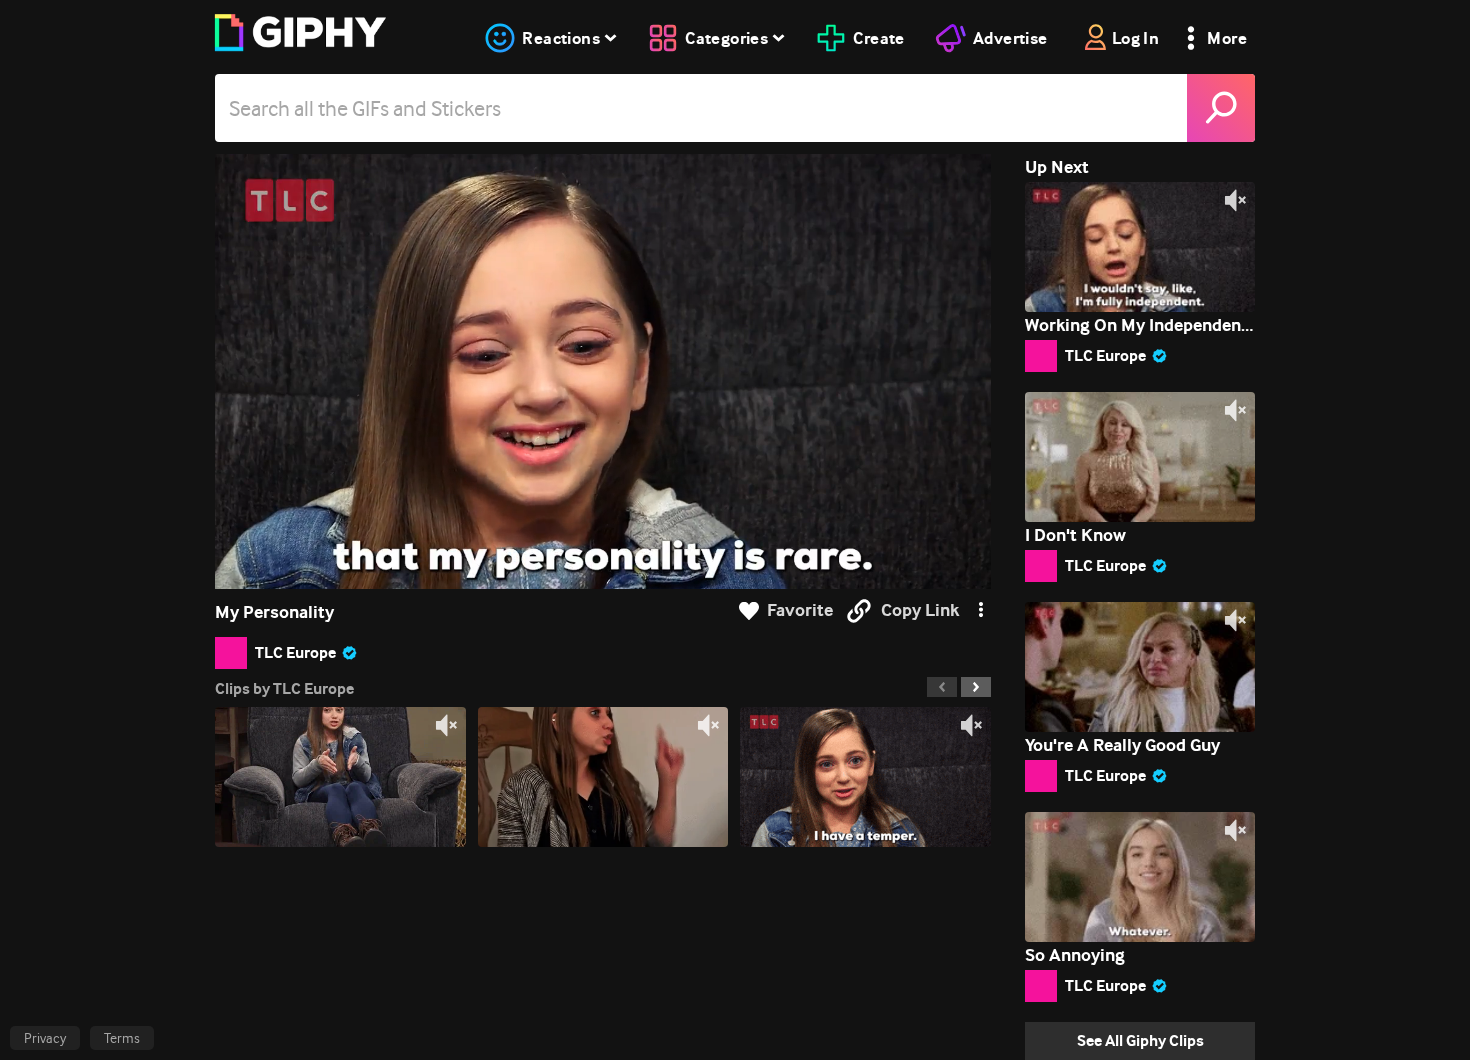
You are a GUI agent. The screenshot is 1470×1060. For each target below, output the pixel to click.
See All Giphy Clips (1140, 1040)
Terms (122, 1038)
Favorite (800, 610)
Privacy (45, 1038)
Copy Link (920, 610)
